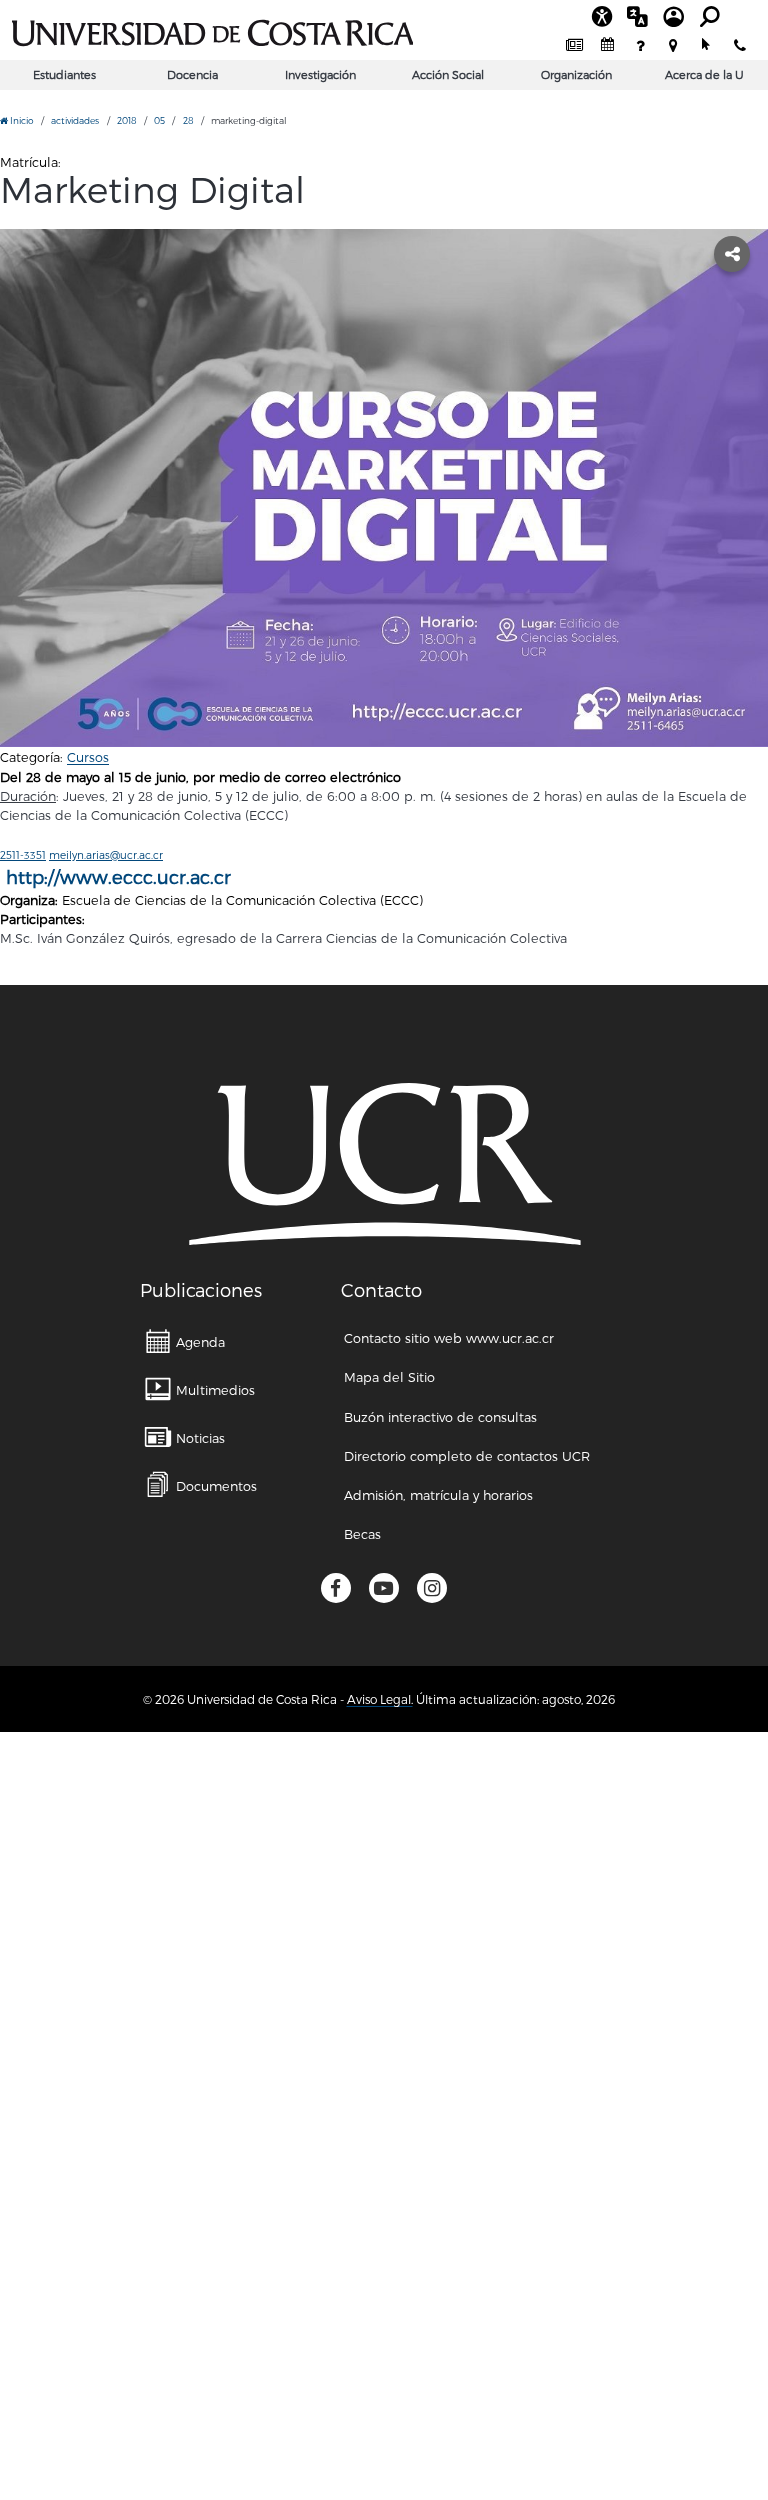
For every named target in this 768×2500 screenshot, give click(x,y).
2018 (127, 120)
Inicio (21, 120)
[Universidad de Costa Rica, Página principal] (212, 30)
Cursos (88, 756)
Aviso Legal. (380, 1699)
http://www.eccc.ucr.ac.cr (118, 876)
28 (188, 120)
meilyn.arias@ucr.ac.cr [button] (106, 854)
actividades (75, 120)
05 (159, 120)
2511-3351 (23, 854)
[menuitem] (574, 45)
